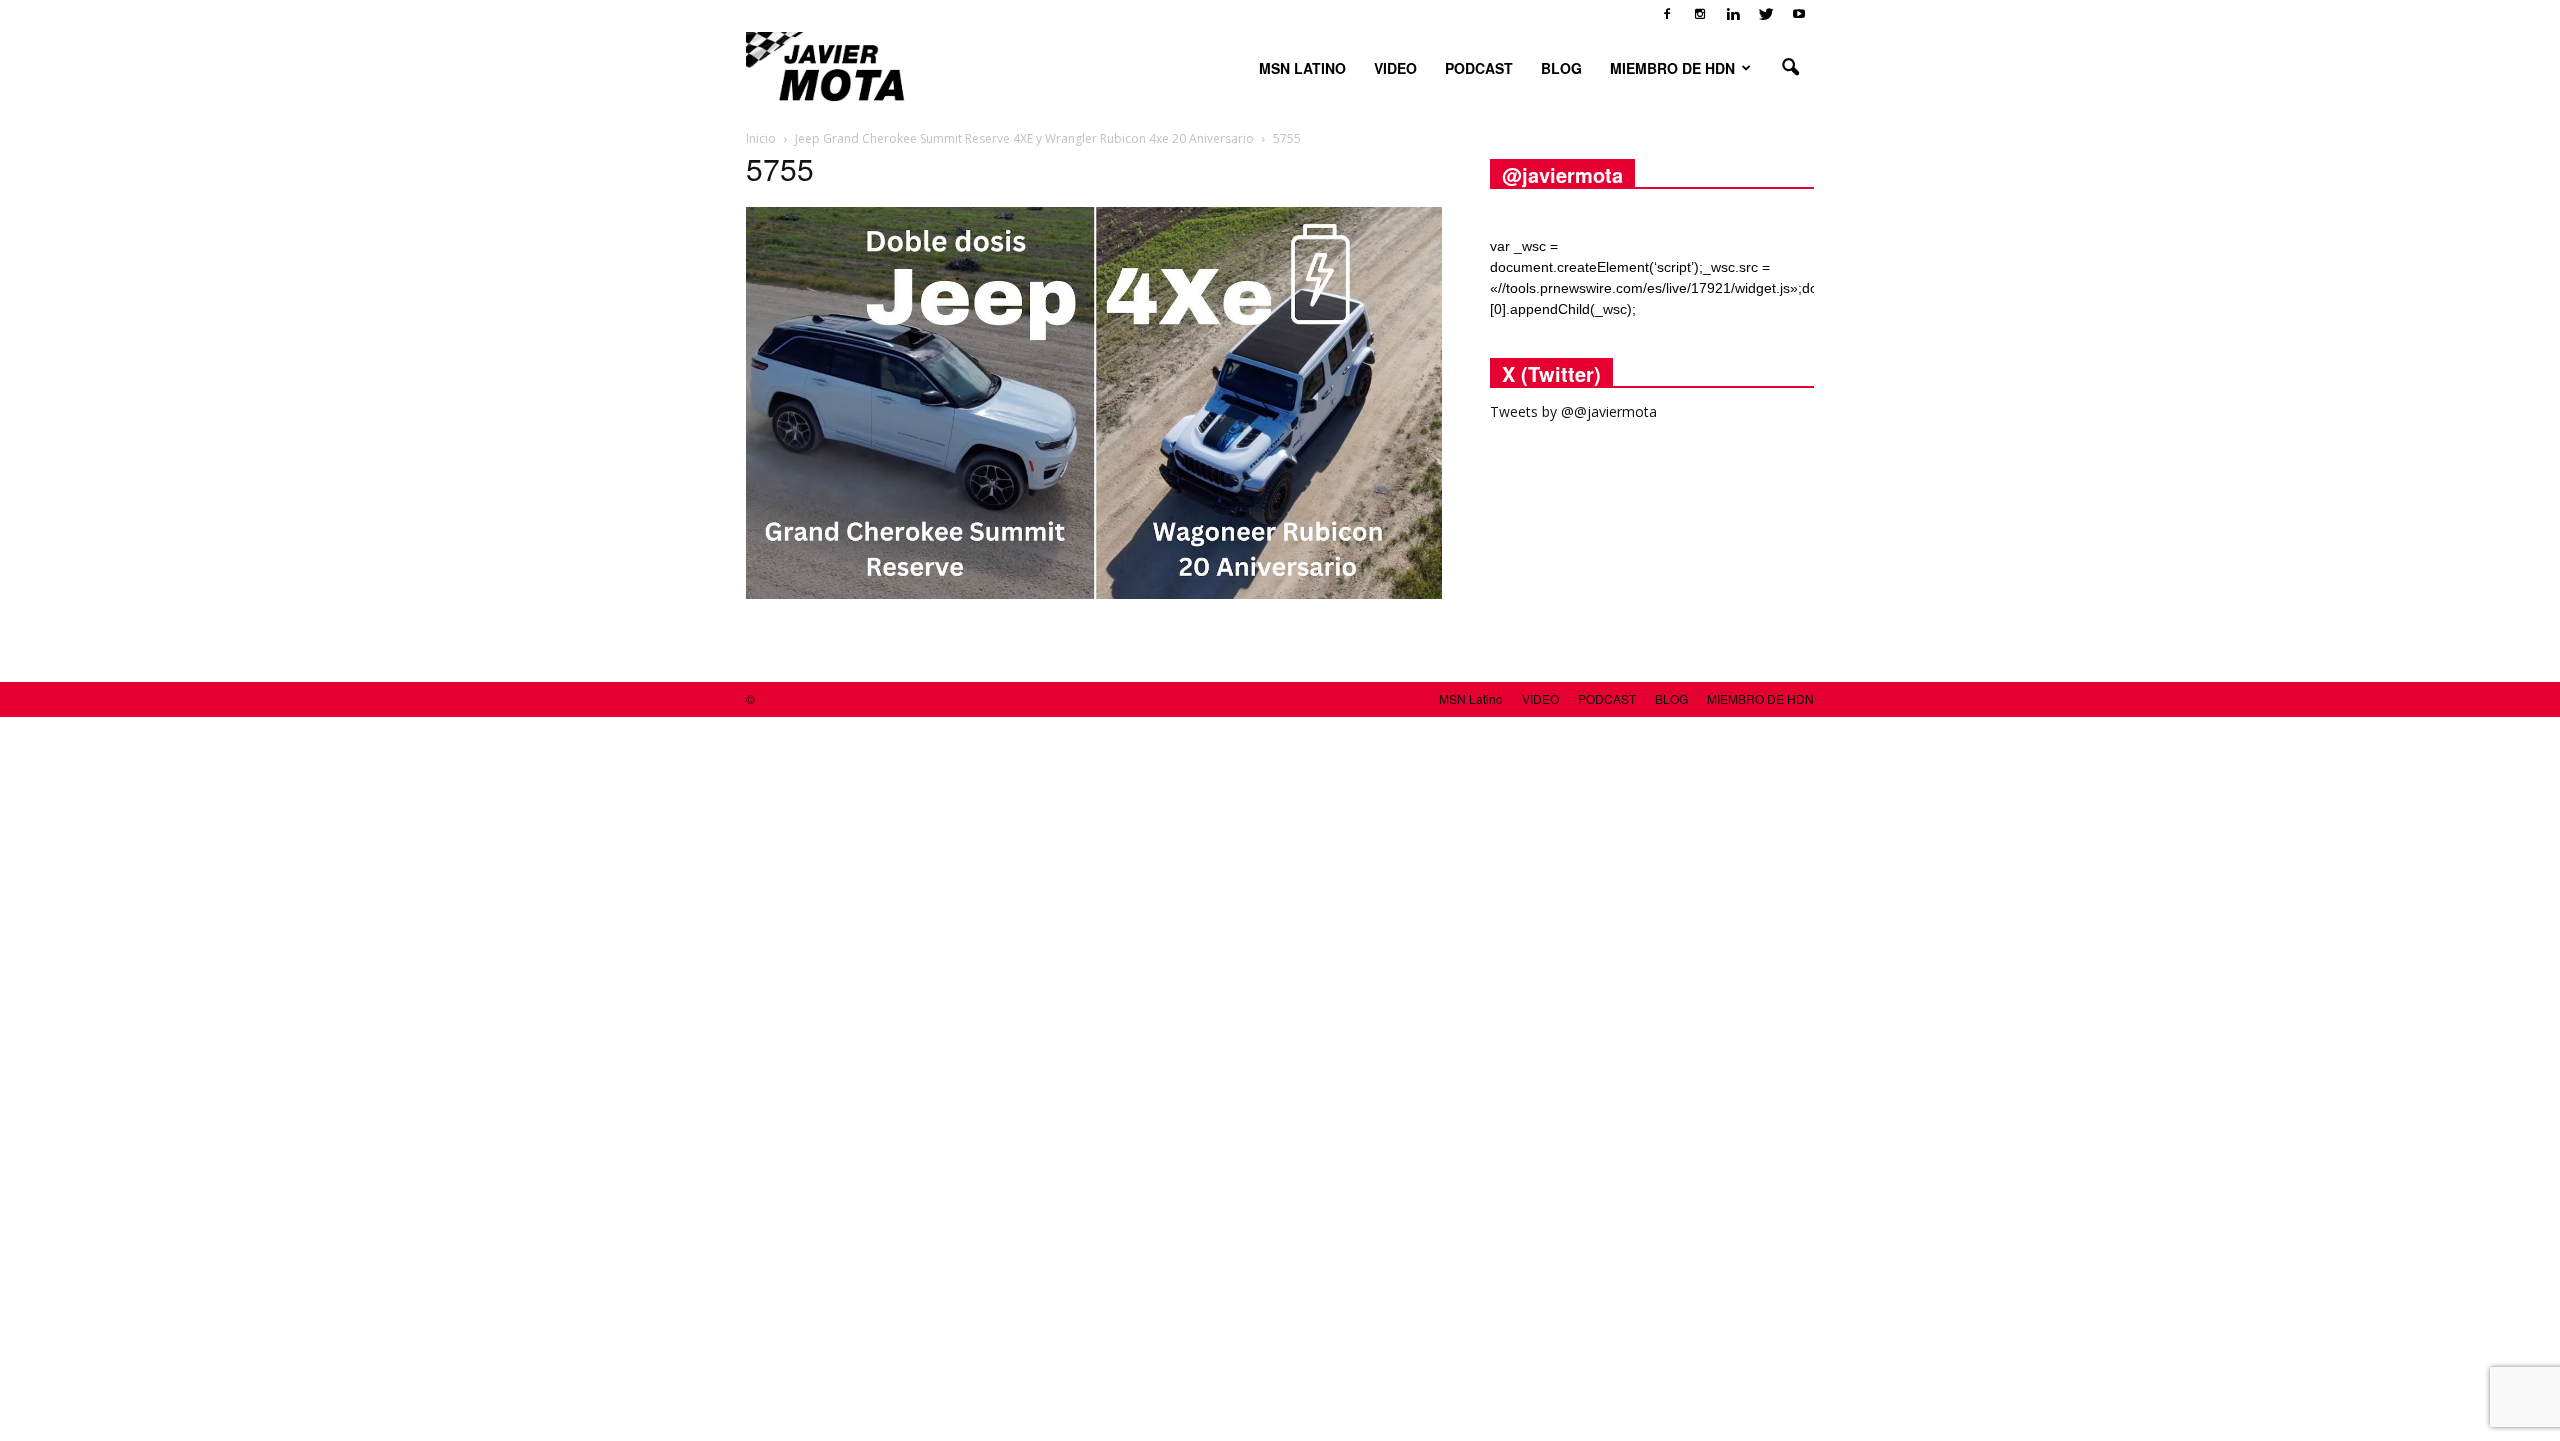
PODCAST (1479, 68)
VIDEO (1395, 68)
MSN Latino (1302, 68)
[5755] (1094, 594)
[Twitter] (1766, 14)
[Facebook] (1667, 14)
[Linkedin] (1733, 14)
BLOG (1561, 68)
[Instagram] (1700, 14)
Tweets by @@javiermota (1573, 411)
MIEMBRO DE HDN (1672, 68)
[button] (1790, 68)
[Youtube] (1799, 14)
